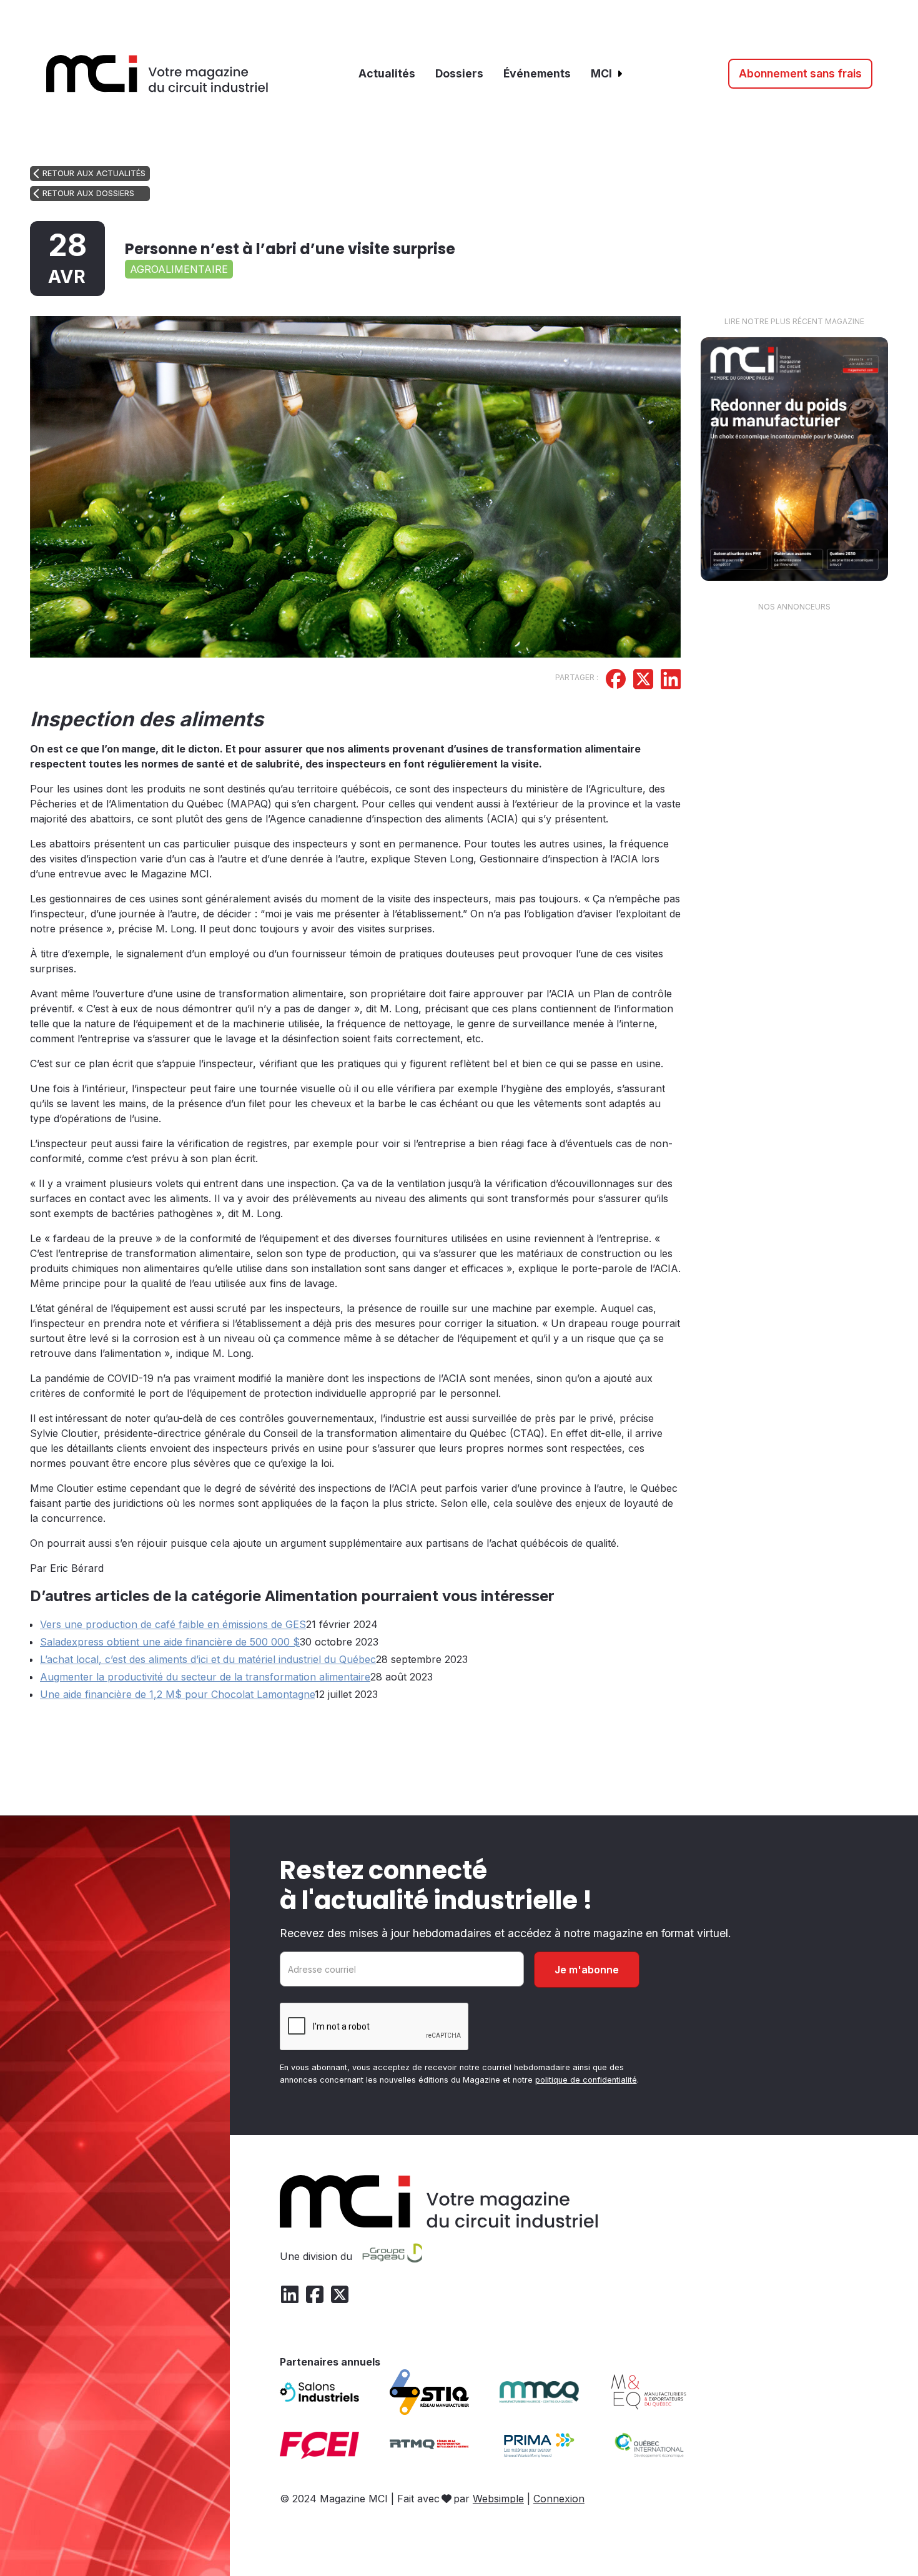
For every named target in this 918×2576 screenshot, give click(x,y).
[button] (607, 74)
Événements (537, 73)
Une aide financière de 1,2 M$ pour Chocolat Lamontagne (177, 1694)
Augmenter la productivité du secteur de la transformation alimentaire (205, 1677)
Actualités (387, 73)
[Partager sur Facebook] (616, 681)
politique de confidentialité (586, 2080)
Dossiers (459, 73)
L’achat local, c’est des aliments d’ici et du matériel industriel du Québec (208, 1659)
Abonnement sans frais (800, 73)
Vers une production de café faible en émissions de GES (173, 1624)
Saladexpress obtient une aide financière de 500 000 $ (170, 1642)
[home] (157, 74)
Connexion (559, 2499)
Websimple (498, 2499)
